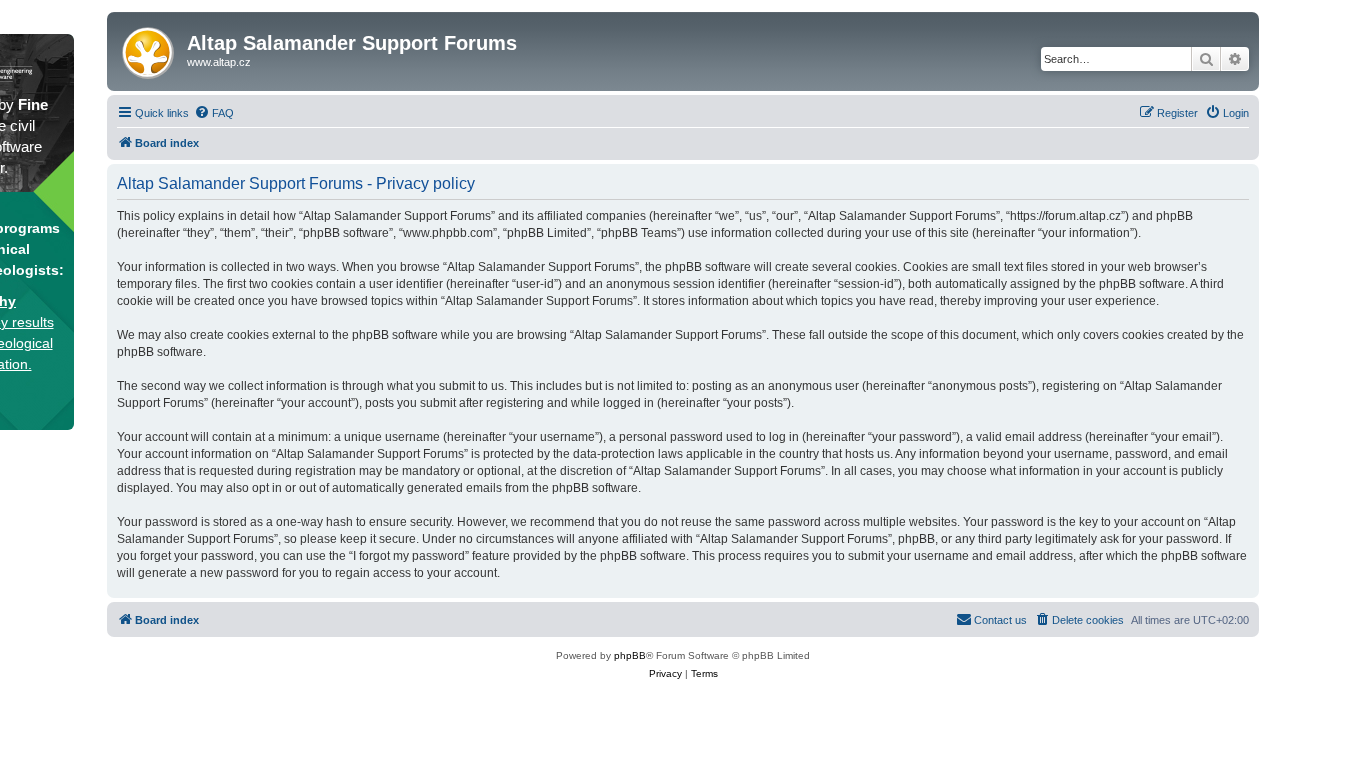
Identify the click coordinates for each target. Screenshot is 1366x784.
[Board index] (149, 49)
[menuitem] (214, 113)
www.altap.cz (219, 62)
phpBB (630, 655)
